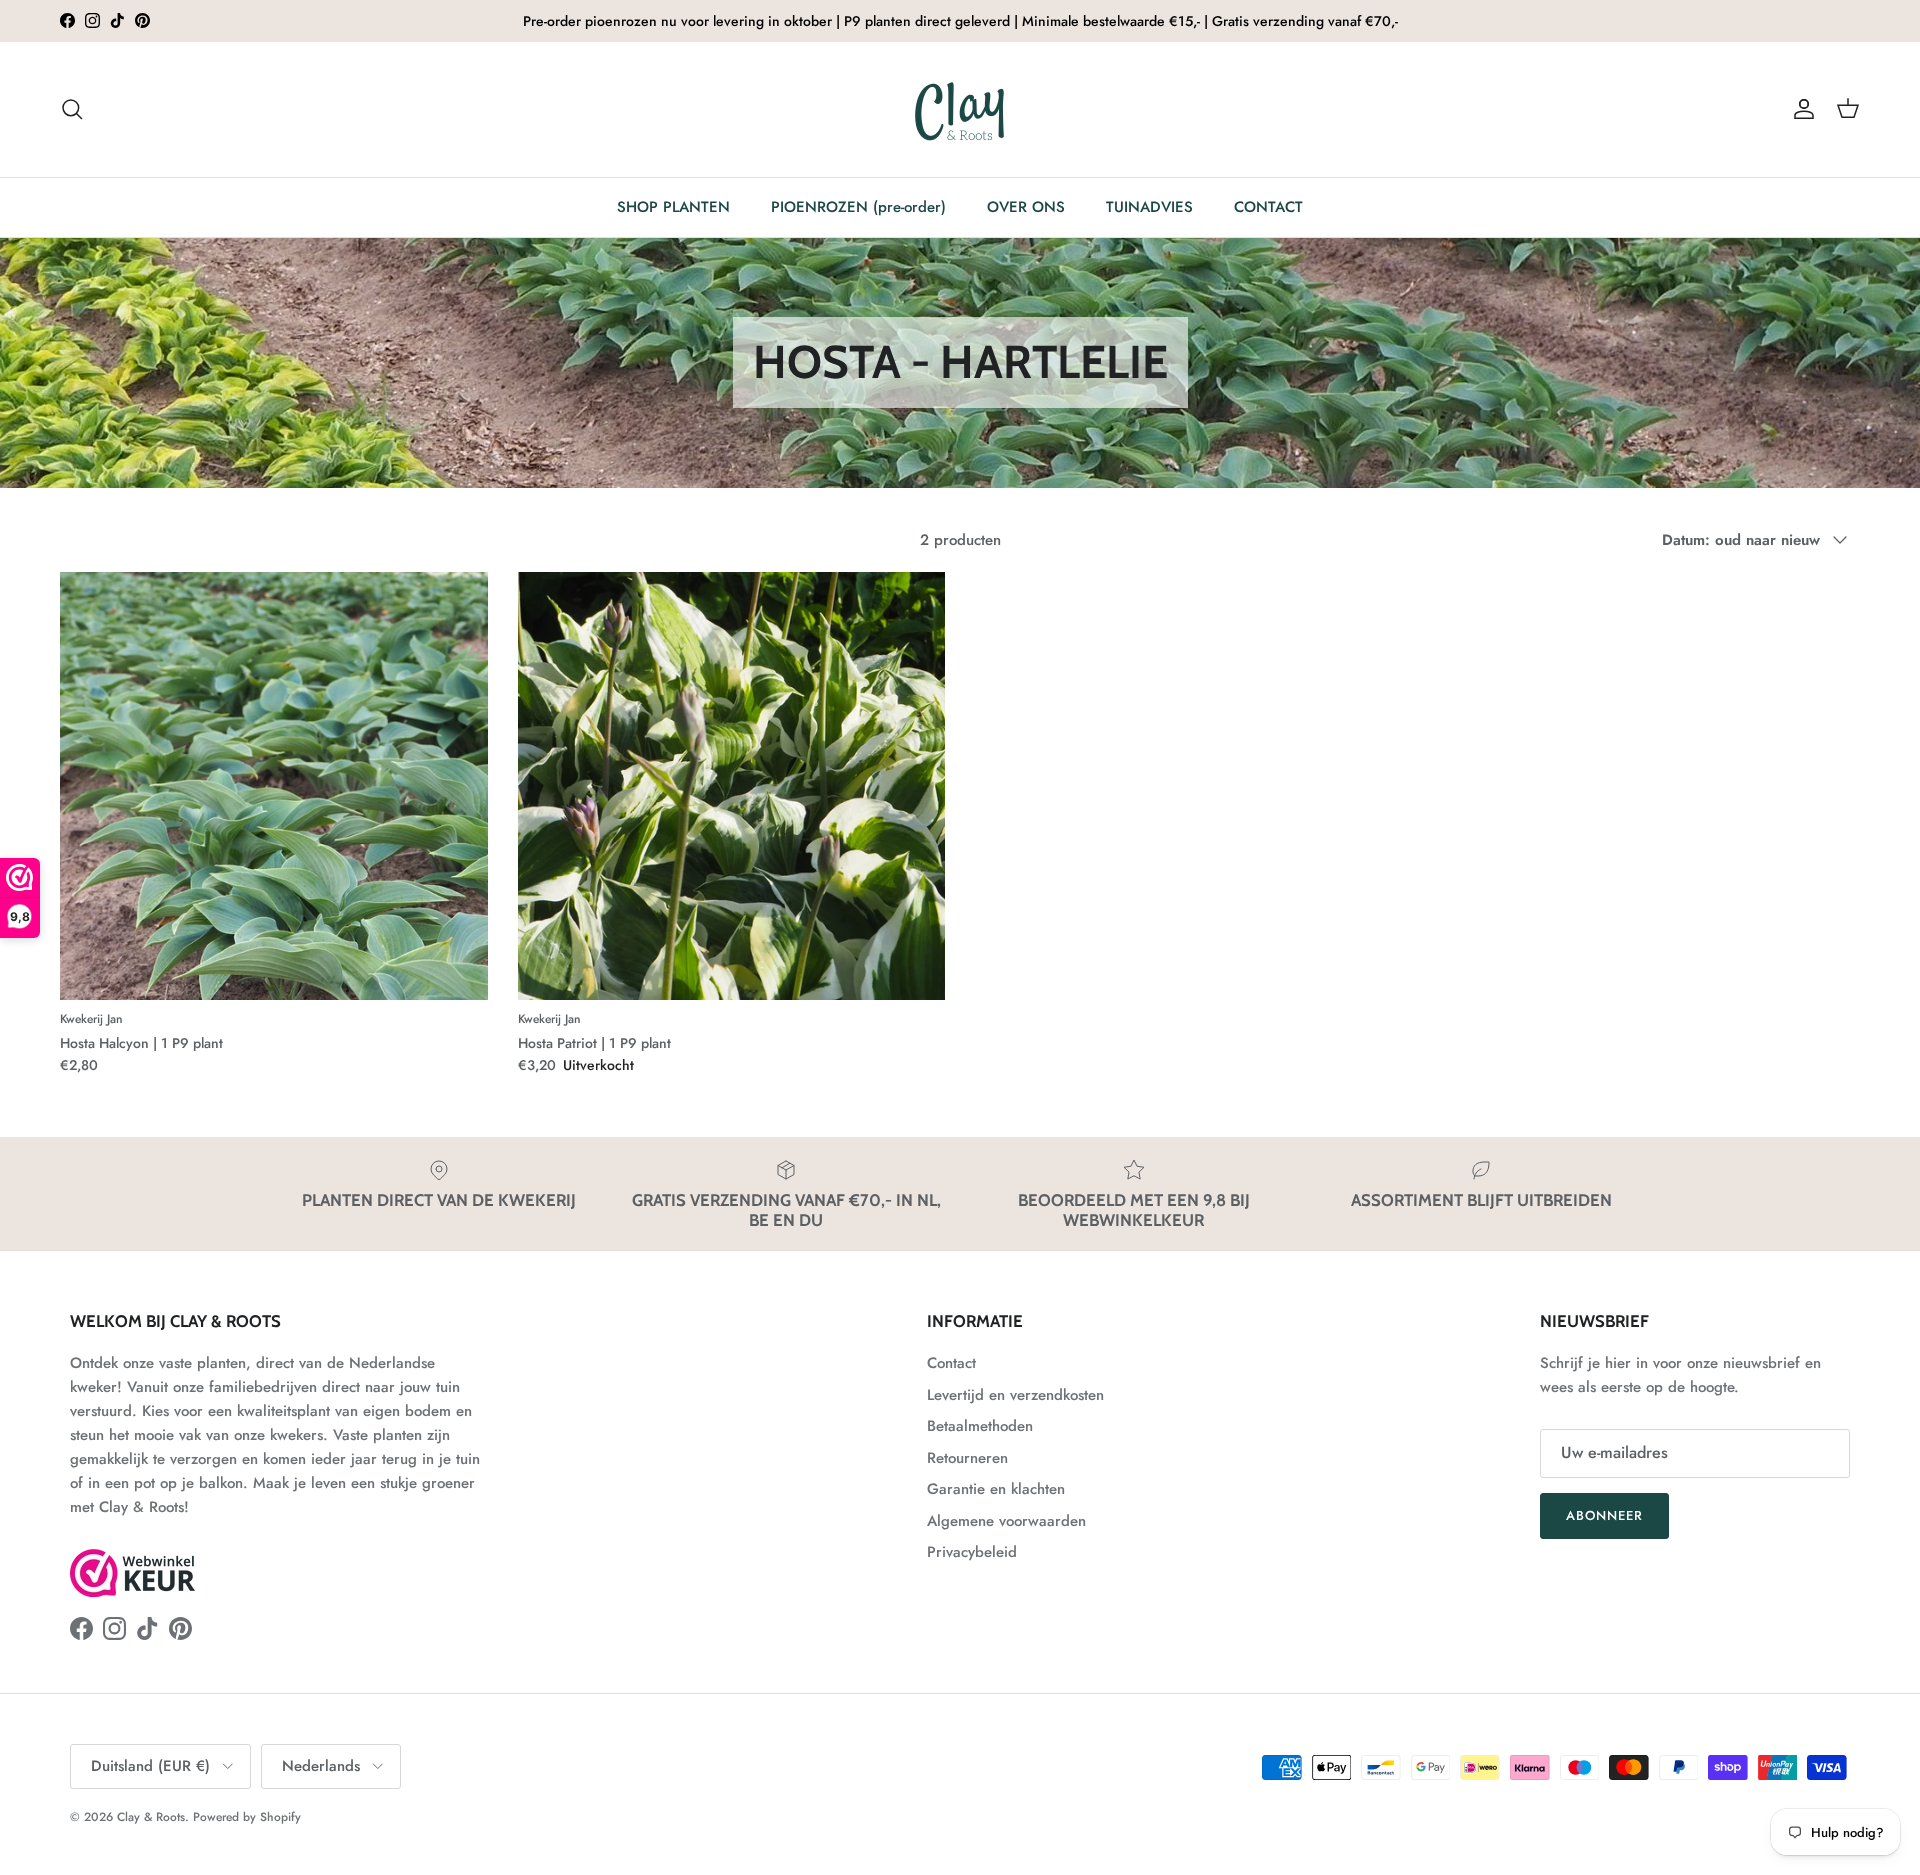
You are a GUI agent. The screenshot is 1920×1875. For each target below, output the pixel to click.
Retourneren (967, 1458)
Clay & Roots (151, 1817)
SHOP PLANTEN (673, 207)
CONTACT (1268, 207)
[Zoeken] (72, 109)
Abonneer (1604, 1515)
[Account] (1800, 109)
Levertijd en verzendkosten (1015, 1395)
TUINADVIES (1149, 207)
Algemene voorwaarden (1006, 1521)
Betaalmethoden (980, 1426)
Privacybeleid (972, 1552)
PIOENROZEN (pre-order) (858, 207)
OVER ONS (1026, 207)
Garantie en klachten (996, 1489)
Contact (951, 1363)
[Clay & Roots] (960, 109)
